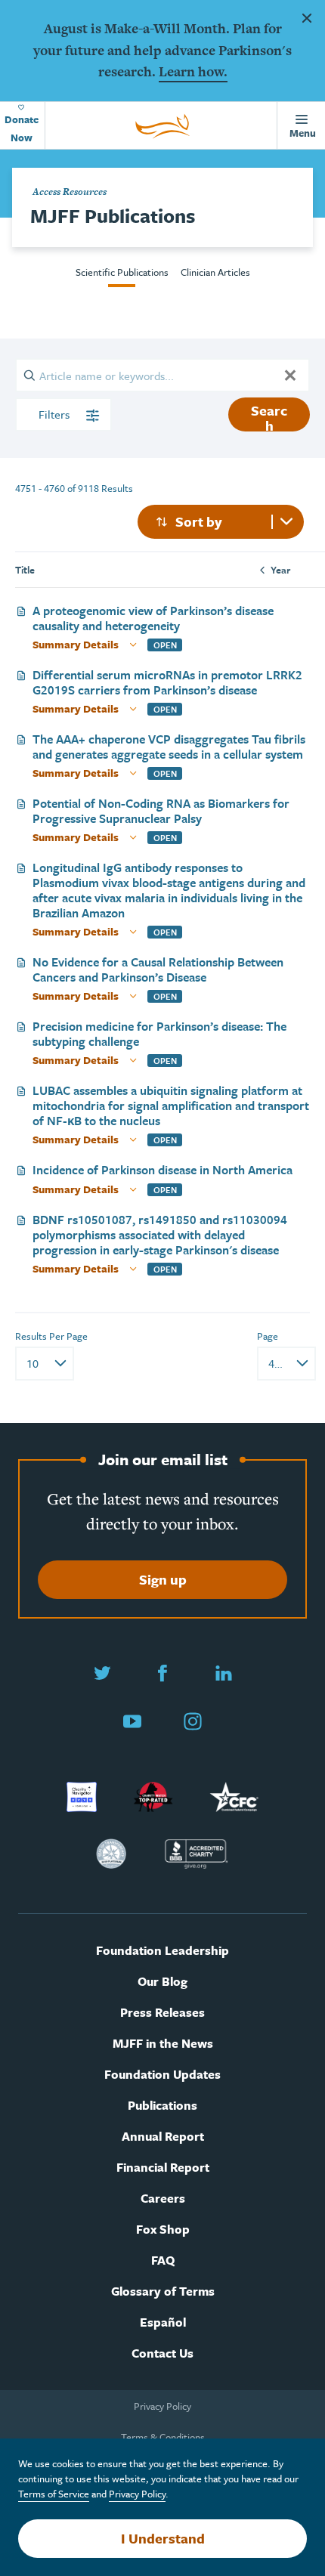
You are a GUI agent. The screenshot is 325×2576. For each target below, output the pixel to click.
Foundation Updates (162, 2075)
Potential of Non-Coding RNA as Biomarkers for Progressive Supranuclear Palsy (161, 811)
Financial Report (163, 2168)
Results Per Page (51, 1336)
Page (268, 1336)
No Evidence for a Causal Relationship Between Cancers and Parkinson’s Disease (158, 969)
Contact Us (162, 2353)
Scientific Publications (122, 272)
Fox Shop (163, 2230)
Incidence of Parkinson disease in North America (162, 1170)
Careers (163, 2199)
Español (163, 2322)
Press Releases (162, 2013)
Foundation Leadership (162, 1951)
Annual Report (163, 2137)
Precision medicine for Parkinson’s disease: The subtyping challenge (159, 1034)
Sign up (163, 1579)
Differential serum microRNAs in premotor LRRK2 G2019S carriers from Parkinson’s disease (167, 682)
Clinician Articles (215, 272)
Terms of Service (54, 2494)
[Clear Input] (290, 375)
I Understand (163, 2538)
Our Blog (162, 1982)
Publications (162, 2106)
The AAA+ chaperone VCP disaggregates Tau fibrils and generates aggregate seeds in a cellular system (169, 747)
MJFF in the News (163, 2044)
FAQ (163, 2261)
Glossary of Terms (163, 2291)
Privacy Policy (162, 2406)
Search (269, 416)
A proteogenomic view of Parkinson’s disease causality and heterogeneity (153, 618)
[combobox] (221, 522)
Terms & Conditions (163, 2437)
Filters (56, 414)
